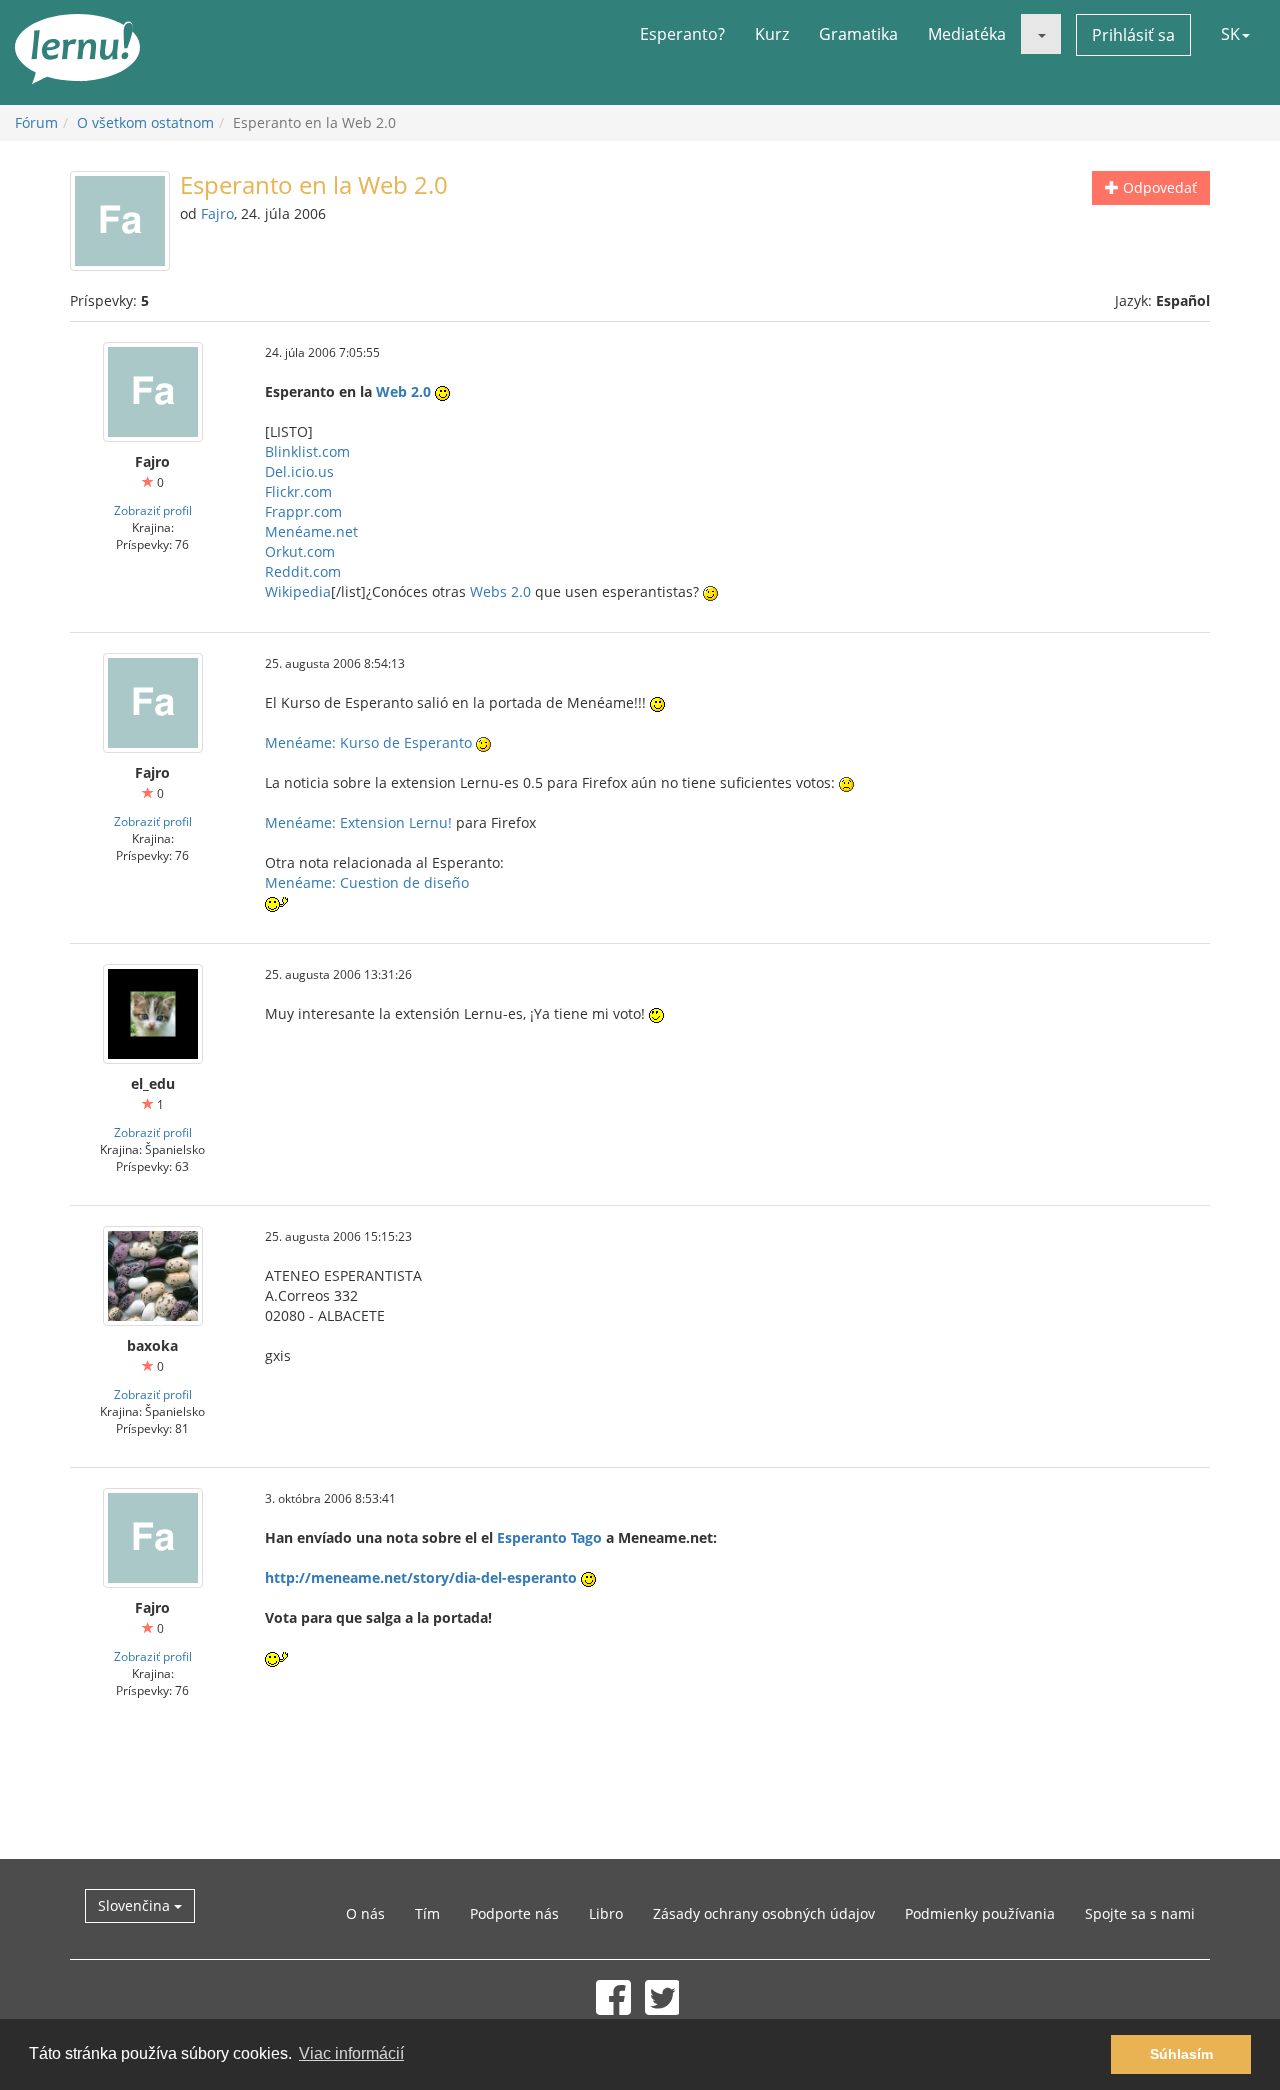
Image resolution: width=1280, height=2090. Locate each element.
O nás (365, 1913)
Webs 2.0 (500, 591)
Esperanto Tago (549, 1537)
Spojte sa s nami (1140, 1913)
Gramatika (858, 34)
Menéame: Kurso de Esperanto (368, 742)
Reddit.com (303, 571)
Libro (606, 1913)
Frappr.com (303, 511)
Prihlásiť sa (1133, 35)
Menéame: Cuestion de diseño (367, 882)
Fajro (217, 213)
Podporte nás (514, 1913)
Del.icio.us (299, 471)
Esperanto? (682, 34)
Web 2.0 (403, 391)
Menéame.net (311, 531)
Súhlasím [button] (1181, 2054)
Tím (427, 1913)
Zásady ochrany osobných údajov (764, 1913)
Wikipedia (298, 591)
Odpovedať (1158, 187)
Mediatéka (967, 34)
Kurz (772, 34)
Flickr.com (298, 491)
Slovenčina (136, 1905)
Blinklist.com (307, 451)
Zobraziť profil (153, 510)
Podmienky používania (980, 1913)
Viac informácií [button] (351, 2053)
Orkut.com (300, 551)
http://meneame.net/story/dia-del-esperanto (421, 1577)
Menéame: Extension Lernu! (358, 822)
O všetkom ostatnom (145, 122)
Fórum (36, 122)
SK (1230, 34)
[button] (1041, 34)
